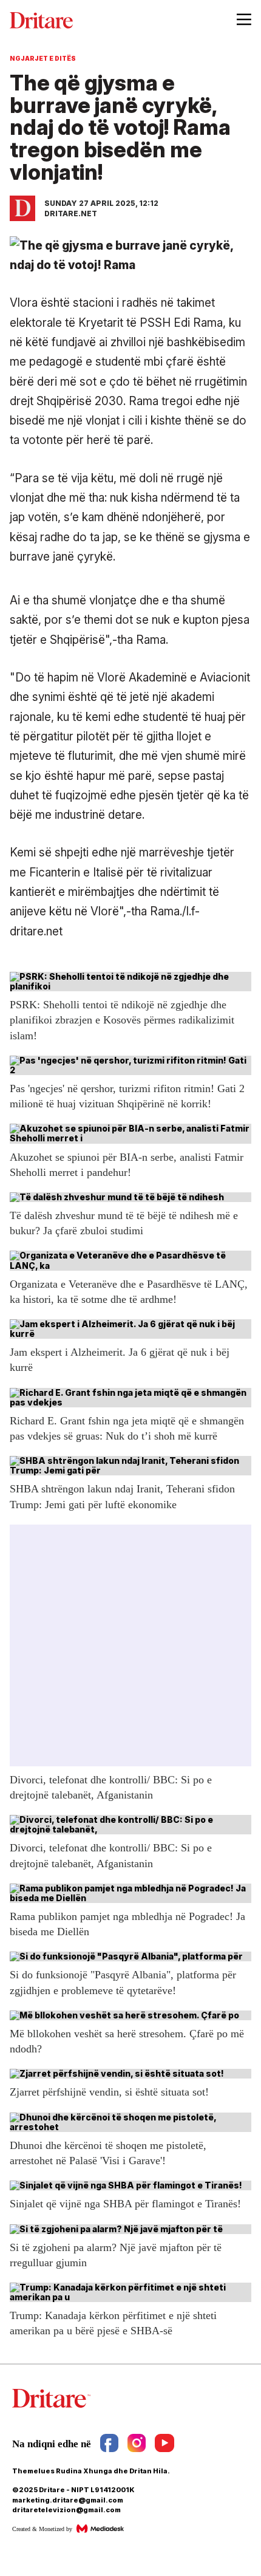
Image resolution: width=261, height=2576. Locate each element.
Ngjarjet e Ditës (43, 58)
